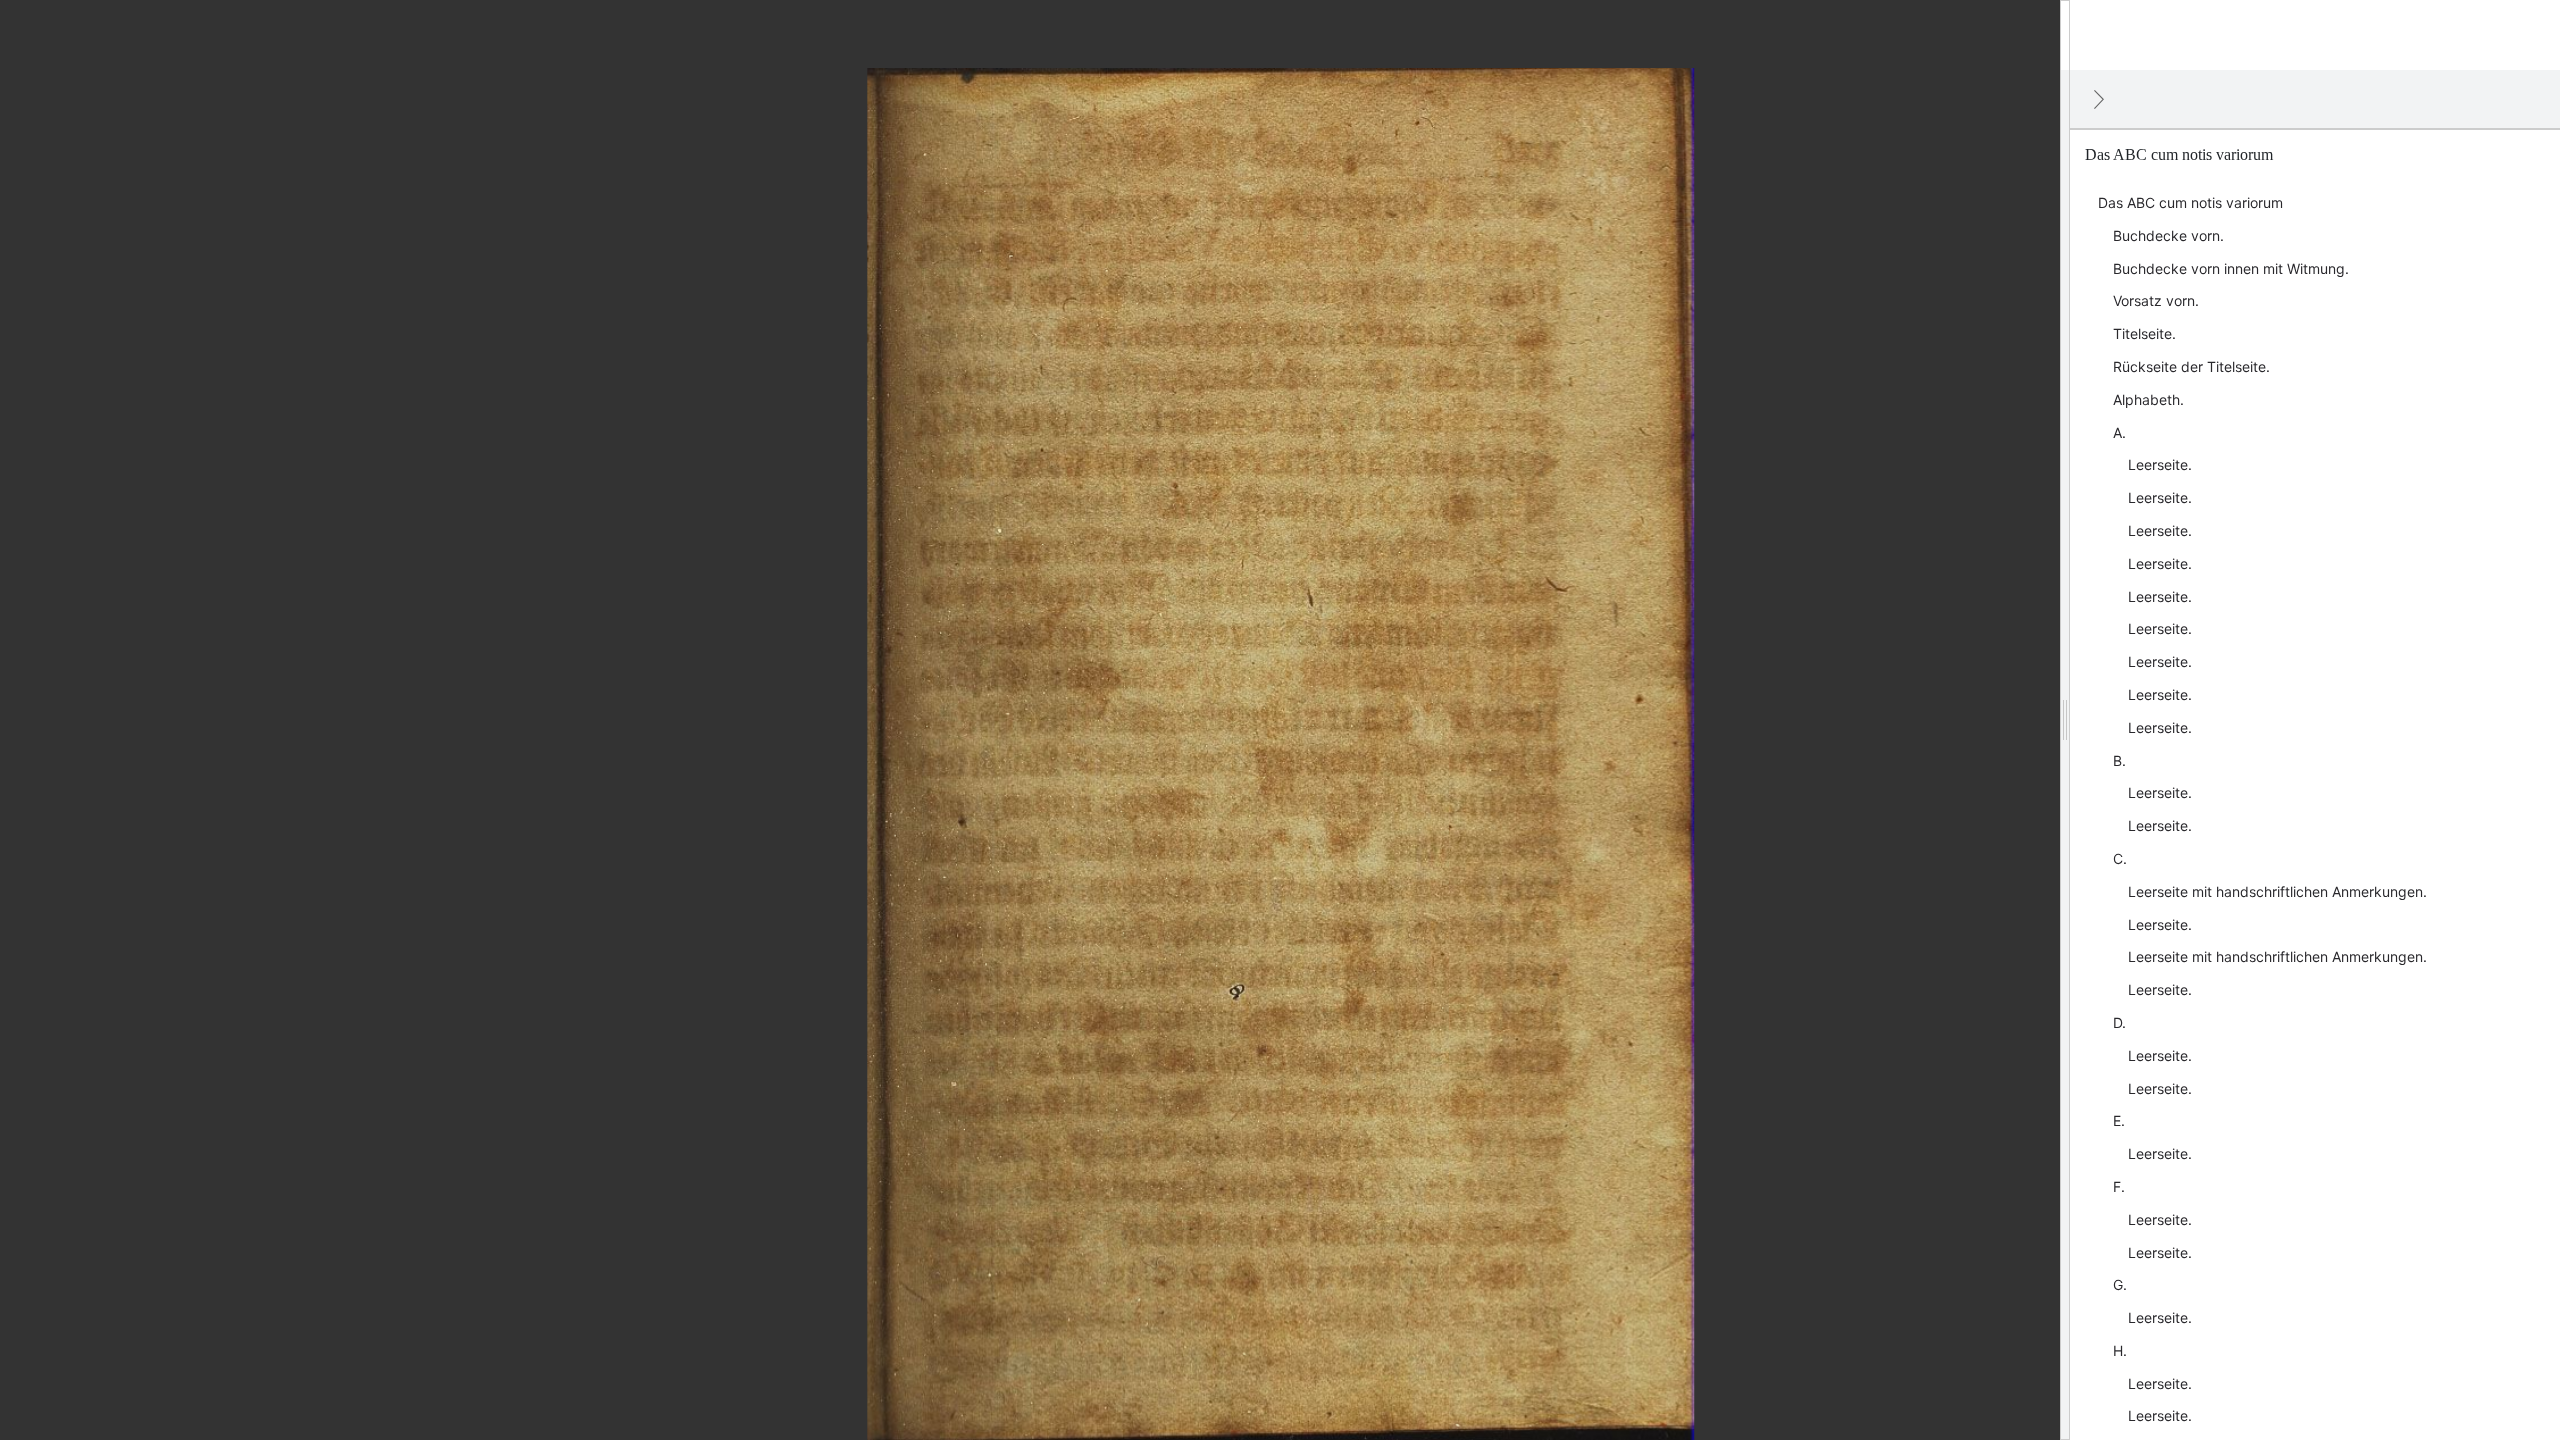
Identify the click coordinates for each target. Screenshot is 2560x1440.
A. (2119, 432)
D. (2119, 1022)
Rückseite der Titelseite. (2191, 366)
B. (2119, 760)
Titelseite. (2144, 333)
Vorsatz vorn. (2156, 300)
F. (2119, 1186)
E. (2119, 1120)
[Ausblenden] (2099, 99)
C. (2120, 858)
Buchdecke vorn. (2168, 235)
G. (2120, 1284)
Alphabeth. (2148, 399)
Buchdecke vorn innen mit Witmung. (2231, 268)
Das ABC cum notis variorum (2190, 202)
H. (2120, 1350)
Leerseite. (2160, 464)
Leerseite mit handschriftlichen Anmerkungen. (2277, 891)
